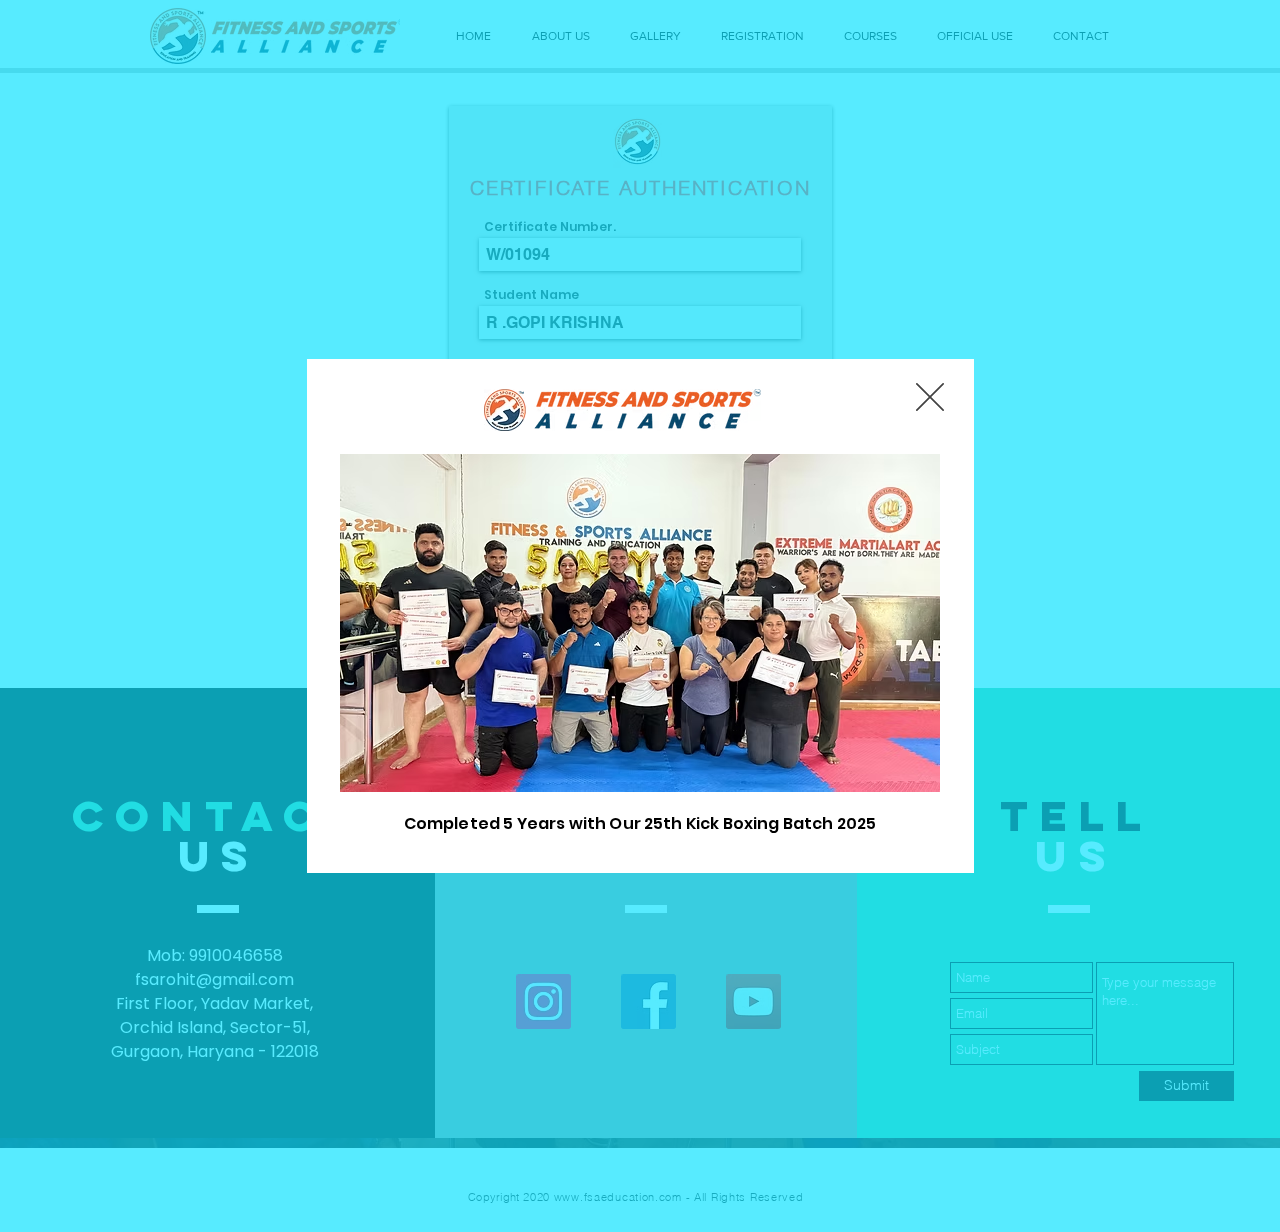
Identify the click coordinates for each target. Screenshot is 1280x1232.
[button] (930, 397)
